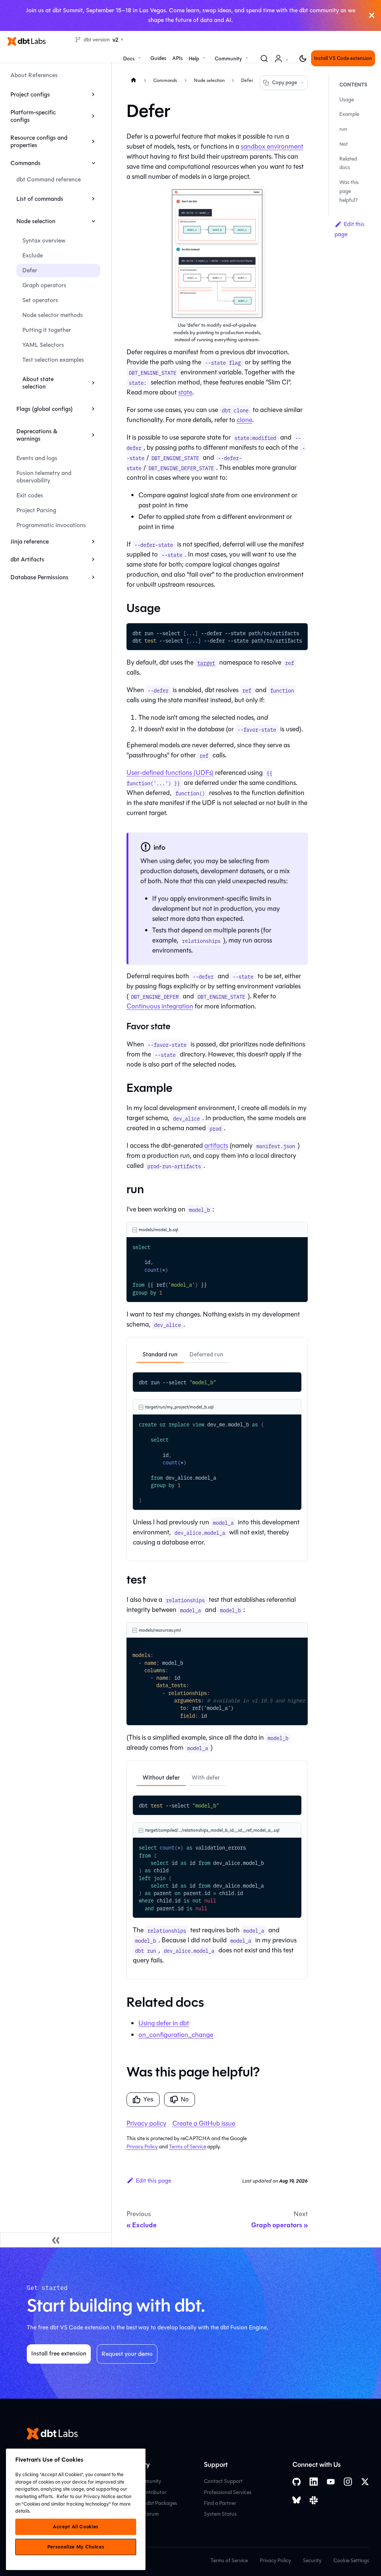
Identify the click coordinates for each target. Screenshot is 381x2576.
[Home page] (134, 80)
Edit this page (153, 2181)
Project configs (30, 94)
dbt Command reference (49, 179)
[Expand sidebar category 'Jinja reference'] (93, 542)
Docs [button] (129, 59)
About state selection (38, 383)
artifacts (216, 1146)
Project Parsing (36, 510)
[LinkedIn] (314, 2482)
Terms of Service (188, 2147)
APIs (177, 58)
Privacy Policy (142, 2147)
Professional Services (228, 2492)
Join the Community (138, 2481)
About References (34, 75)
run (343, 129)
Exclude (33, 255)
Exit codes (30, 495)
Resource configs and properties (39, 141)
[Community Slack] (314, 2500)
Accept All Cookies (76, 2527)
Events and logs (37, 458)
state (185, 392)
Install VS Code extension (343, 58)
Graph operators (44, 285)
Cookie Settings (351, 2561)
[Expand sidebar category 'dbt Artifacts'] (93, 560)
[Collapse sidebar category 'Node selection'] (93, 221)
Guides (158, 58)
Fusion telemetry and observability (44, 477)
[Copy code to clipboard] (299, 633)
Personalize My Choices (76, 2547)
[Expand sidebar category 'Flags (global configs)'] (93, 409)
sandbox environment (272, 146)
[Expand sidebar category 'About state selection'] (93, 383)
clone (244, 420)
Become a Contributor (141, 2492)
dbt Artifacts (27, 559)
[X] (365, 2482)
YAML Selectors (43, 345)
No (185, 2099)
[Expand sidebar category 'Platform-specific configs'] (93, 116)
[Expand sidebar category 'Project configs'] (93, 95)
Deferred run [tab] (206, 1354)
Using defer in (164, 2023)
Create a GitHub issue (204, 2123)
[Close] (372, 15)
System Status (220, 2514)
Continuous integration (160, 1006)
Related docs (348, 163)
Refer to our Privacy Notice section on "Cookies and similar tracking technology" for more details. (73, 2504)
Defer (30, 270)
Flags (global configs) (44, 409)
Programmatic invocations (51, 525)
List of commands (40, 199)
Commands (25, 163)
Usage (347, 100)
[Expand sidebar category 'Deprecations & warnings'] (93, 435)
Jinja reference (30, 541)
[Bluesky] (297, 2500)
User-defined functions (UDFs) (170, 773)
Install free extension (59, 2353)
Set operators (40, 300)
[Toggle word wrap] (285, 633)
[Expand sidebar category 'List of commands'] (93, 199)
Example (349, 114)
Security (312, 2561)
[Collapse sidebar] (56, 2240)
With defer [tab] (206, 1777)
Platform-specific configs (33, 116)
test (344, 144)
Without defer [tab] (161, 1777)
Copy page (284, 83)
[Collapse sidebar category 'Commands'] (93, 163)
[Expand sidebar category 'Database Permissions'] (93, 577)
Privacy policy (146, 2123)
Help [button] (194, 59)
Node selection (36, 221)
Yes (148, 2099)
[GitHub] (297, 2482)
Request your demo (127, 2354)
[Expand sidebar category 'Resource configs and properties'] (93, 142)
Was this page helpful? (349, 191)
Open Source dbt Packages (146, 2503)
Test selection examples (53, 360)
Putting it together (47, 330)
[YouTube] (331, 2482)
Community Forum (137, 2514)
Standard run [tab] (160, 1354)
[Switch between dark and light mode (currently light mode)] (303, 58)
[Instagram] (348, 2482)
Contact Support (223, 2481)
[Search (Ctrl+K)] (264, 58)
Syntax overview (44, 240)
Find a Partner (220, 2503)
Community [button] (228, 59)
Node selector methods (53, 315)
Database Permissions (39, 577)
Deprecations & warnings (37, 435)
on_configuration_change (176, 2035)
